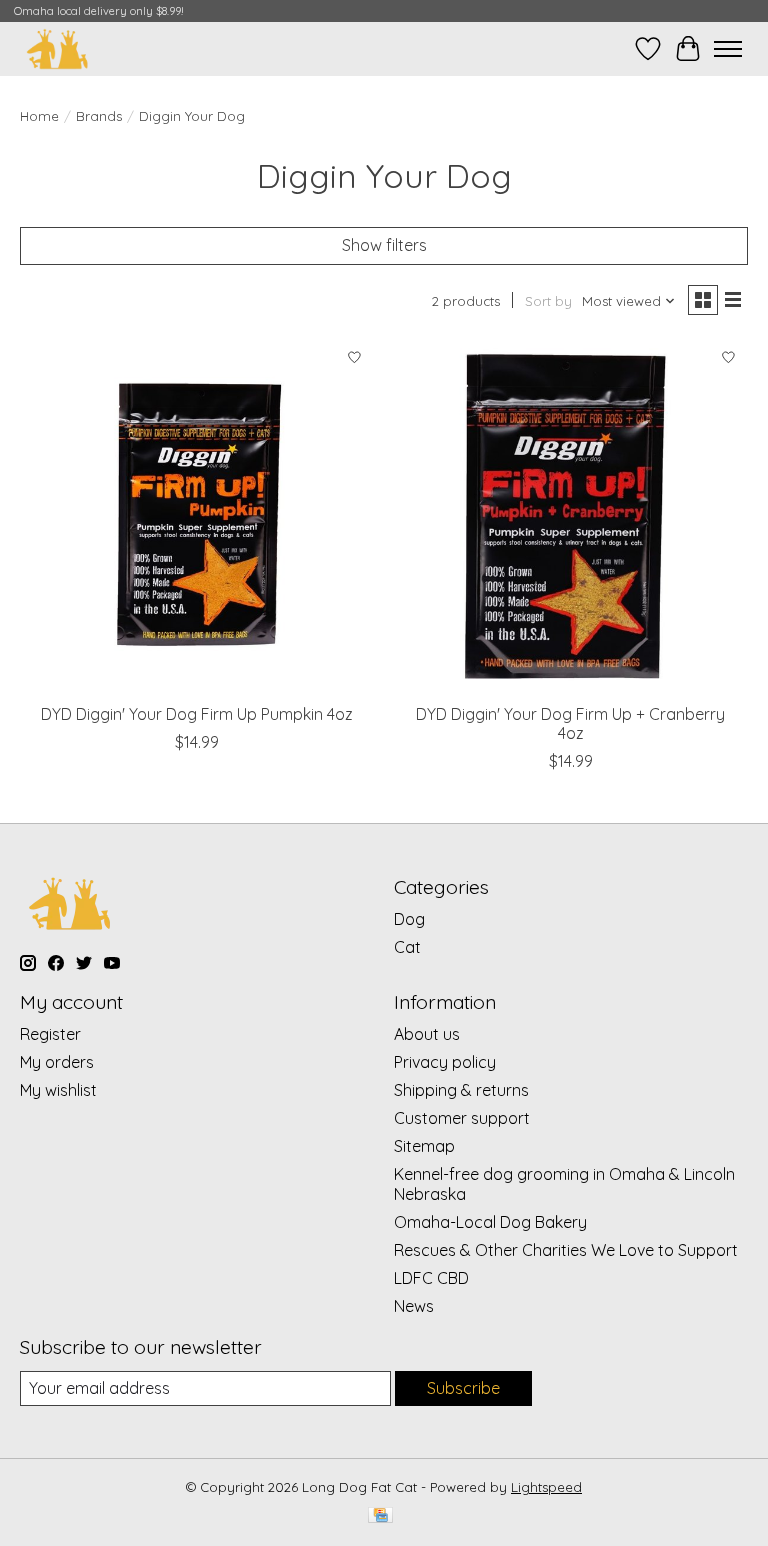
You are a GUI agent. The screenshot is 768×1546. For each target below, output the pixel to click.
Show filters (384, 245)
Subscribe (463, 1388)
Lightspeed (546, 1487)
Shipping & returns (461, 1090)
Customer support (462, 1118)
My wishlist (58, 1090)
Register (50, 1034)
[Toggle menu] (728, 49)
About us (427, 1034)
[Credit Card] (380, 1516)
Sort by (548, 301)
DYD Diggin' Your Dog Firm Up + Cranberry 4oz (570, 723)
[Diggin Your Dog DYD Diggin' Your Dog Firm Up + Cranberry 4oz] (571, 516)
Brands (99, 116)
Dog (409, 919)
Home (39, 116)
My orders (57, 1062)
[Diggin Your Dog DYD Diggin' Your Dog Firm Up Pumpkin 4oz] (197, 516)
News (414, 1306)
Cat (407, 947)
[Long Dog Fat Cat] (57, 48)
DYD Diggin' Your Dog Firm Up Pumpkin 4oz (197, 714)
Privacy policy (445, 1062)
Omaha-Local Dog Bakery (490, 1222)
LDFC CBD (431, 1278)
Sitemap (424, 1146)
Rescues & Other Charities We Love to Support (566, 1250)
